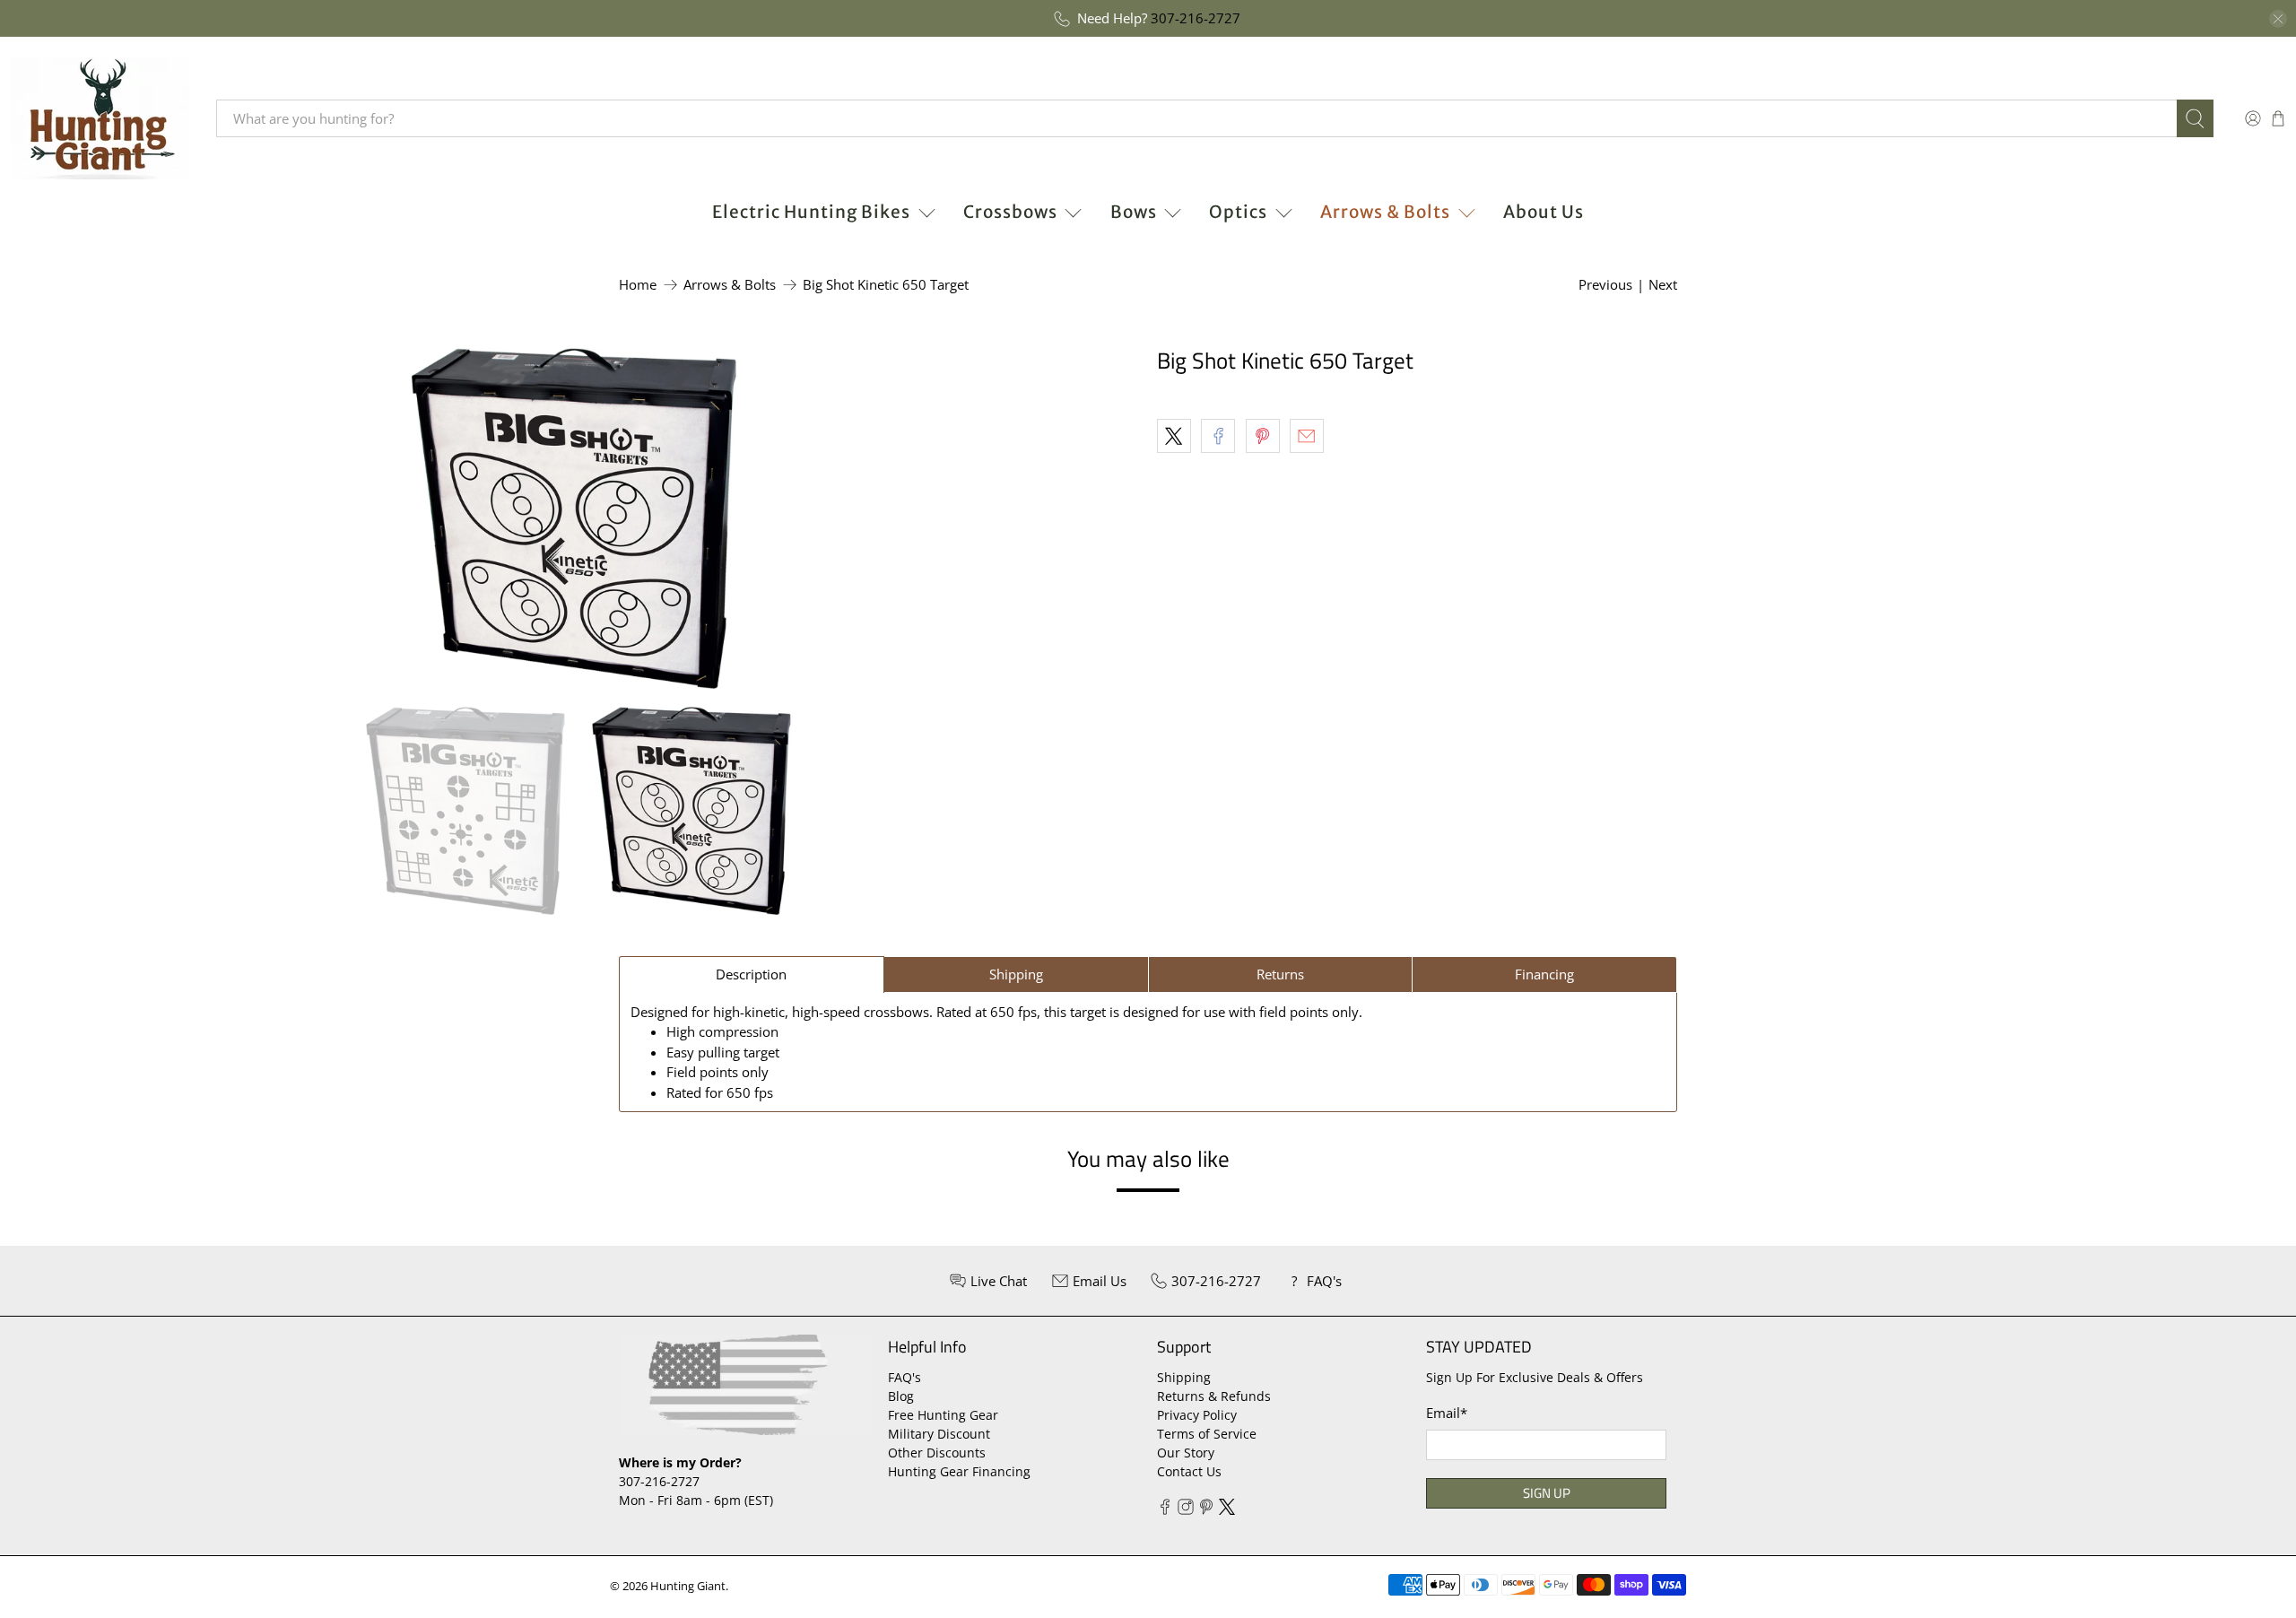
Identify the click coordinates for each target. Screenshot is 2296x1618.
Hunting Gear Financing (959, 1471)
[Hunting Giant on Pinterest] (1206, 1510)
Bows (1134, 212)
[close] (2278, 19)
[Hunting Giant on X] (1227, 1510)
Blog (901, 1396)
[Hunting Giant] (100, 118)
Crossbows (1010, 212)
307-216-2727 (1196, 18)
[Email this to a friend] (1307, 436)
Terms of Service (1207, 1434)
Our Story (1186, 1453)
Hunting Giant (688, 1586)
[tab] (752, 974)
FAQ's (904, 1377)
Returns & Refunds (1214, 1396)
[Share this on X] (1174, 436)
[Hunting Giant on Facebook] (1165, 1510)
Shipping (1184, 1377)
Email (1447, 1413)
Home (638, 285)
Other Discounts (937, 1453)
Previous (1605, 284)
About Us (1544, 212)
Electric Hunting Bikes (811, 212)
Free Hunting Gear (943, 1415)
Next (1663, 284)
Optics (1238, 212)
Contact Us (1189, 1471)
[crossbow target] (574, 518)
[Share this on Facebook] (1218, 436)
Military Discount (939, 1434)
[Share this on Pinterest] (1263, 436)
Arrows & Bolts (1385, 212)
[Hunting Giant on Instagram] (1186, 1510)
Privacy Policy (1197, 1415)
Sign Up (1547, 1493)
